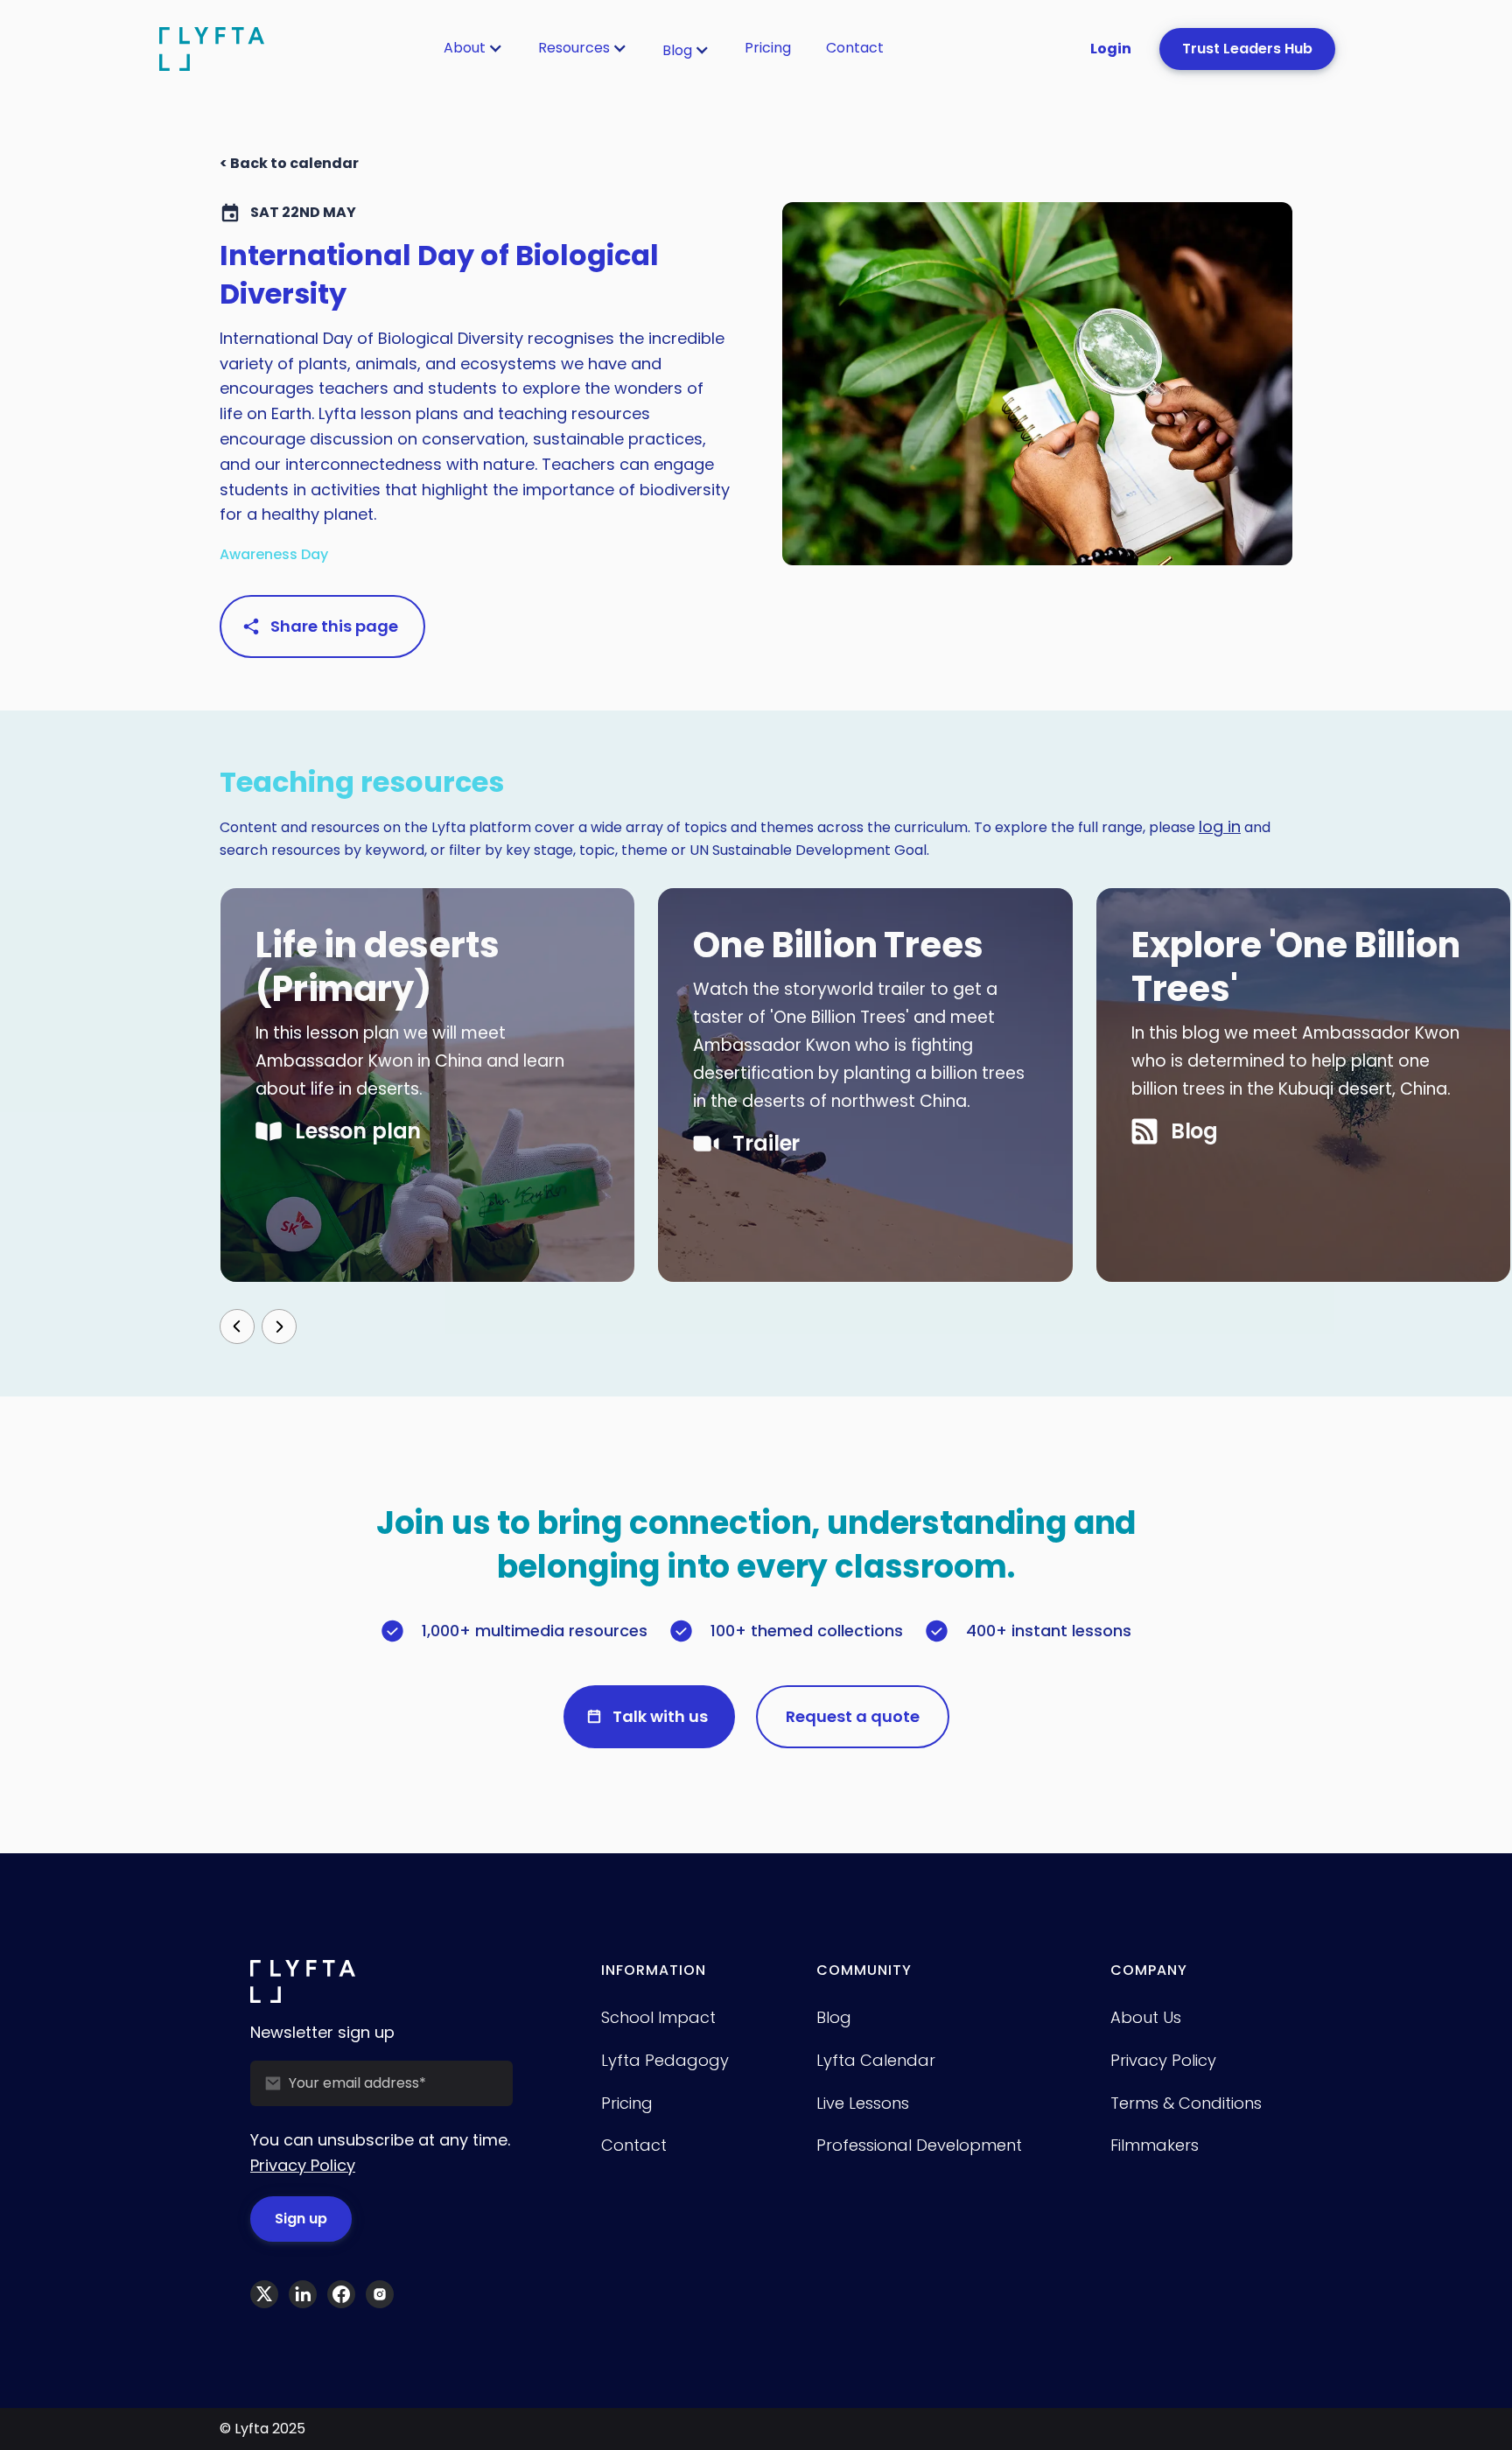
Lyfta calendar (876, 2060)
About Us (1146, 2017)
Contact (855, 48)
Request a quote (853, 1716)
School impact (658, 2017)
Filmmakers (1155, 2145)
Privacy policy (1163, 2060)
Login (1111, 49)
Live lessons (863, 2103)
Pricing (768, 48)
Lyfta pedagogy (665, 2060)
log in (1220, 826)
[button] (473, 48)
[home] (212, 49)
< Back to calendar (289, 163)
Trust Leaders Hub (1247, 49)
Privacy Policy (303, 2165)
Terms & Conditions (1186, 2103)
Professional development (919, 2145)
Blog (677, 50)
